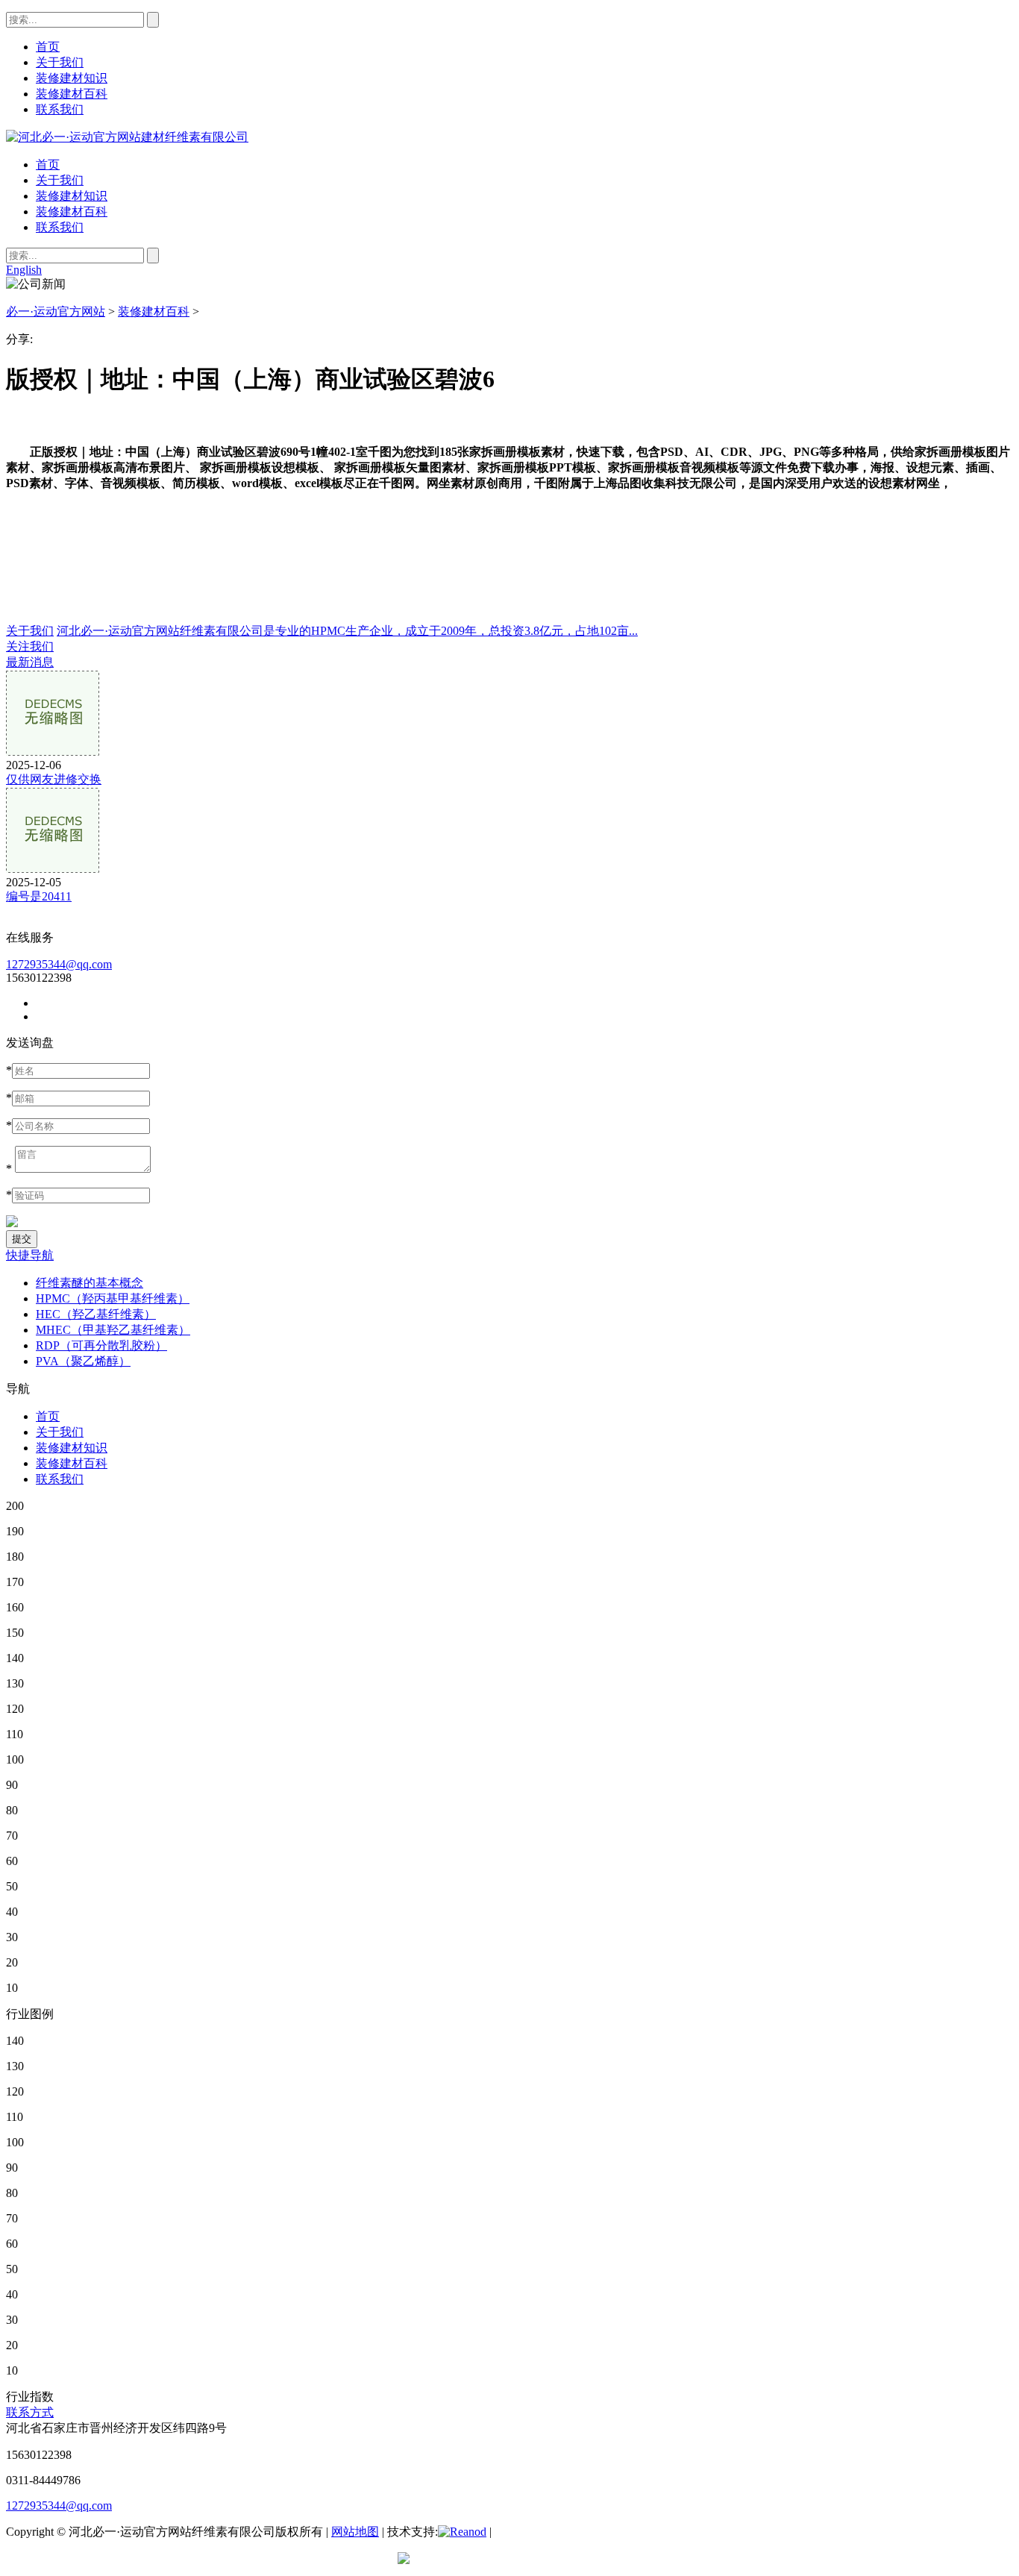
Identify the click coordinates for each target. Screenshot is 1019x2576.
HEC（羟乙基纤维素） (96, 1314)
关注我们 (30, 646)
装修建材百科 (72, 211)
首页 (48, 164)
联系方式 (30, 2412)
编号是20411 (39, 896)
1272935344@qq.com (59, 964)
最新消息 (30, 662)
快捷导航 (30, 1255)
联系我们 (60, 227)
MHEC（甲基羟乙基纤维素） (113, 1330)
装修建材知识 (72, 196)
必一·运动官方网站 (56, 311)
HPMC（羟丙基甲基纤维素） (113, 1298)
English (24, 270)
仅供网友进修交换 (54, 779)
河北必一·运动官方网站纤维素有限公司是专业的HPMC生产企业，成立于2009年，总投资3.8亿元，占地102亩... (347, 631)
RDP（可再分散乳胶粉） (101, 1345)
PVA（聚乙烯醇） (83, 1361)
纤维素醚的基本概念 (90, 1283)
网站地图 (355, 2532)
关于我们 (60, 180)
